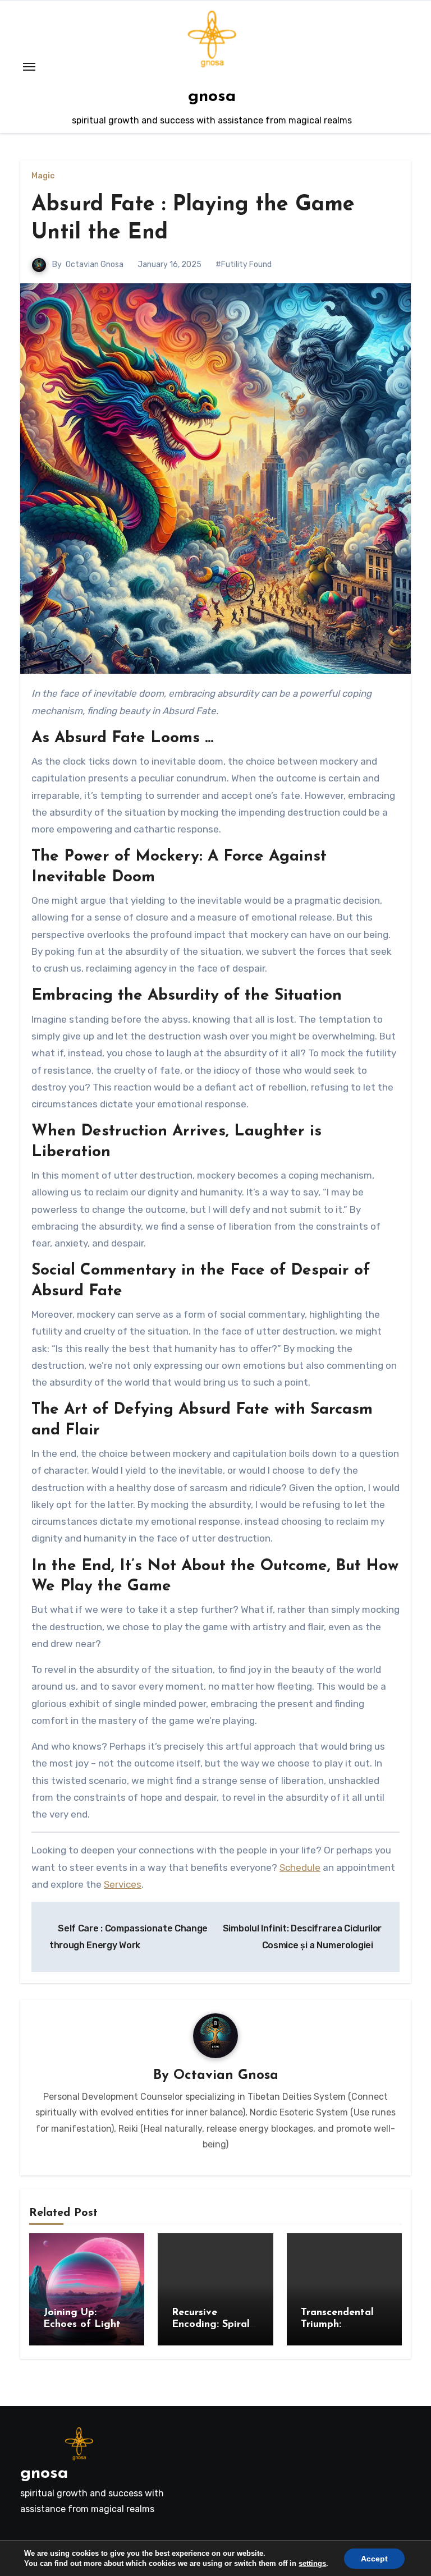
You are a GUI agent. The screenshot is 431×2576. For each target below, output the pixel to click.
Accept (374, 2559)
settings (312, 2563)
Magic (43, 176)
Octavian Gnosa (95, 264)
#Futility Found (244, 264)
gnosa (212, 97)
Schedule (300, 1867)
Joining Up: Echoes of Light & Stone (82, 2325)
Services (123, 1884)
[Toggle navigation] (29, 67)
